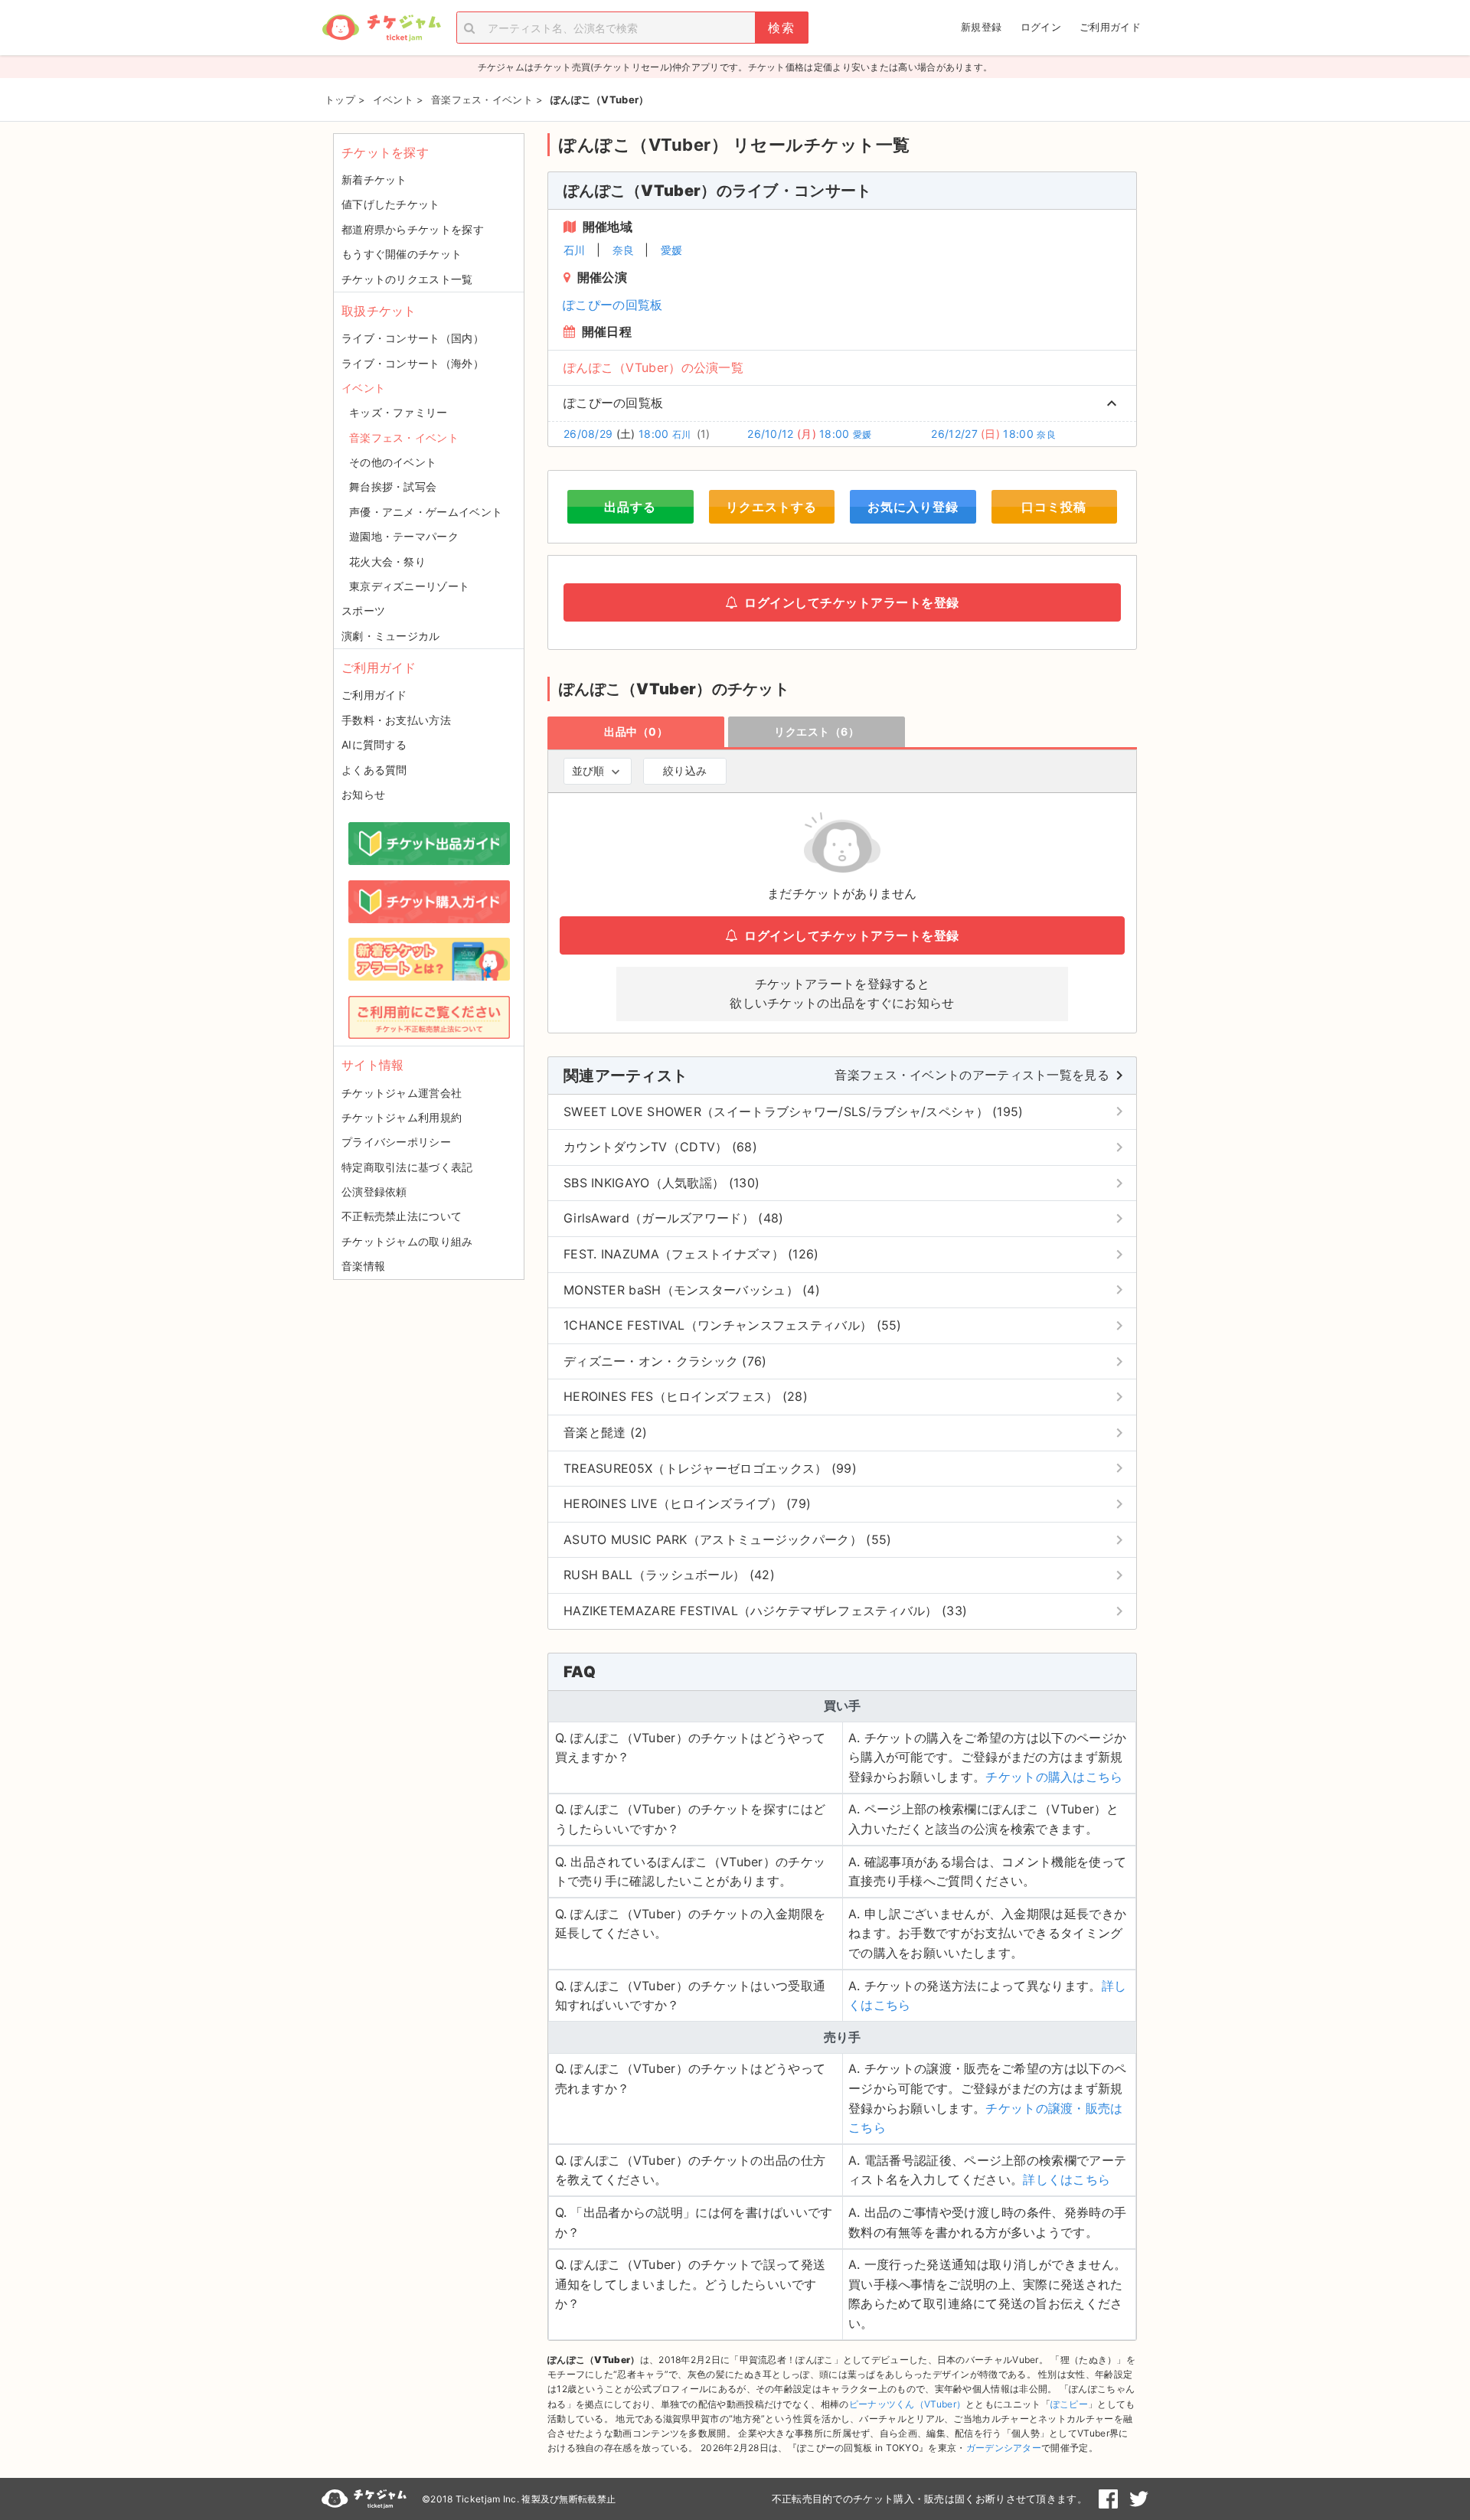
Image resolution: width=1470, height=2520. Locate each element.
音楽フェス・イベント (404, 437)
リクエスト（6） (817, 731)
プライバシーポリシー (396, 1142)
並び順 (588, 770)
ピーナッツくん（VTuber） (908, 2404)
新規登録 (981, 27)
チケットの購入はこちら (1054, 1777)
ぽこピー (1069, 2404)
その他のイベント (393, 462)
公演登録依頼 (374, 1191)
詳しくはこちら (1067, 2179)
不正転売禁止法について (402, 1216)
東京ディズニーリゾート (409, 586)
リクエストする (771, 507)
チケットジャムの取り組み (407, 1241)
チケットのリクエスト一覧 (407, 279)
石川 (575, 250)
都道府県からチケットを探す (413, 229)
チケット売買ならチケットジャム (381, 28)
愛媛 (672, 250)
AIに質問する (374, 744)
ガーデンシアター (1004, 2448)
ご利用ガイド (1110, 27)
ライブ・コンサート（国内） (413, 338)
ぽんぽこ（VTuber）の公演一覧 (653, 367)
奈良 (624, 250)
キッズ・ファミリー (399, 412)
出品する (630, 507)
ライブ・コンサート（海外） (413, 363)
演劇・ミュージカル (391, 636)
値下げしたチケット (391, 204)
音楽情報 (363, 1266)
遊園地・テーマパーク (404, 536)
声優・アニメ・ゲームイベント (426, 512)
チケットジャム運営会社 (402, 1093)
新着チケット (374, 180)
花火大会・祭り (387, 561)
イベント (363, 388)
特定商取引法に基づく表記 (407, 1167)
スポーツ (363, 610)
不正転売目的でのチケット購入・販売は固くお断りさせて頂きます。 (929, 2499)
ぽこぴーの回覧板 (612, 305)
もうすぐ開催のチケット (402, 254)
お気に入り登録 (913, 507)
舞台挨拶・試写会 (393, 486)
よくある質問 (374, 770)
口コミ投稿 (1054, 507)
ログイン (1041, 27)
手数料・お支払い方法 (396, 720)
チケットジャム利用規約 (402, 1117)
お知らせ (363, 794)
